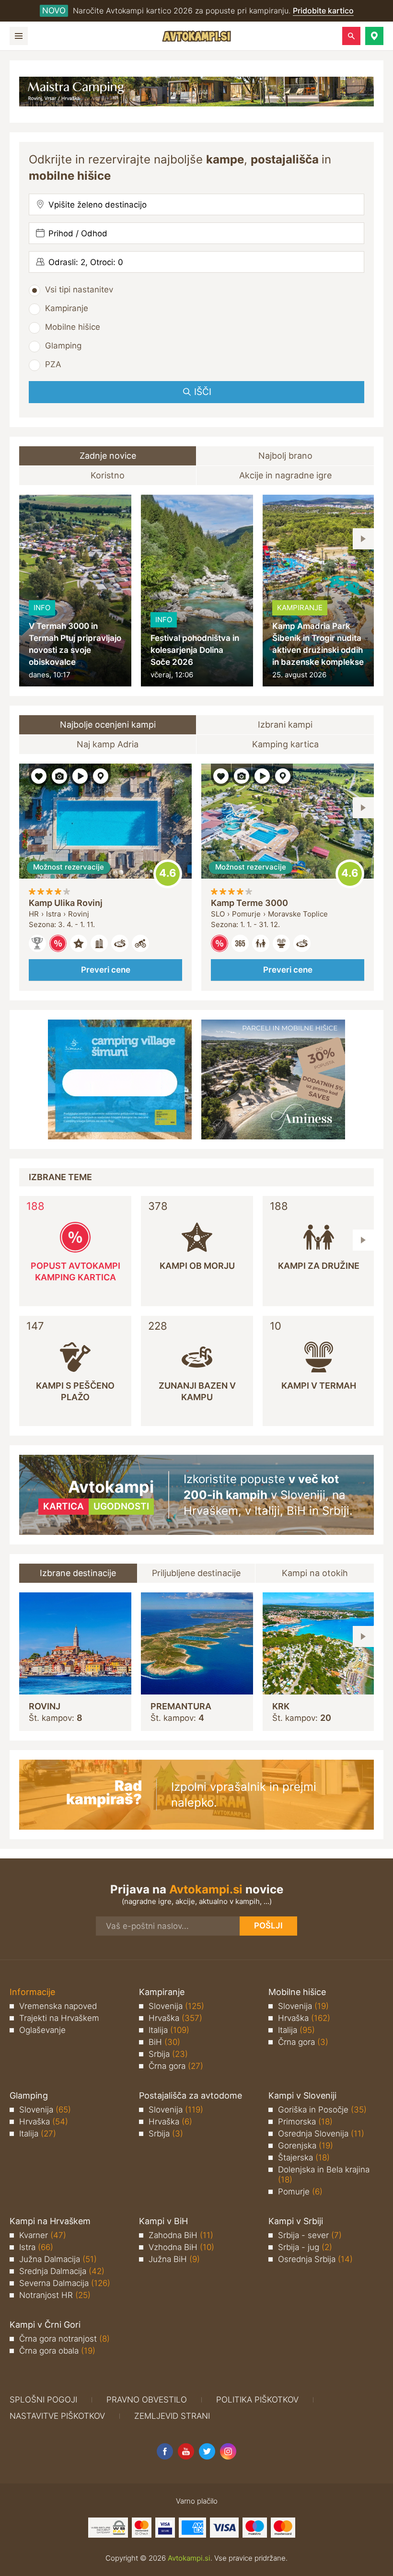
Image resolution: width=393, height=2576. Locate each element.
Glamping (63, 346)
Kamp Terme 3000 (249, 903)
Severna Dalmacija (65, 2283)
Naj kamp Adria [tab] (108, 744)
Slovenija (176, 2006)
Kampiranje (67, 308)
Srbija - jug (305, 2247)
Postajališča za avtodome (191, 2095)
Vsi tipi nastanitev (79, 290)
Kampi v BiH (163, 2221)
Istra (36, 2247)
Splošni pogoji (43, 2400)
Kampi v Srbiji (296, 2221)
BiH (164, 2042)
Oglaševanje (42, 2030)
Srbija (168, 2054)
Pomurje (300, 2192)
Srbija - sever (310, 2235)
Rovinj (45, 1706)
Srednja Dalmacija (62, 2271)
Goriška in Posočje (322, 2110)
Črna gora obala (57, 2351)
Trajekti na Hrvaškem (59, 2018)
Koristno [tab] (108, 475)
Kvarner (43, 2235)
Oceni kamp (168, 874)
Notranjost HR (55, 2295)
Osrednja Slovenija (321, 2134)
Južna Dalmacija (58, 2259)
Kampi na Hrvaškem (50, 2221)
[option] (75, 591)
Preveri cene (106, 970)
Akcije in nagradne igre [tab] (285, 475)
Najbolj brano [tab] (285, 456)
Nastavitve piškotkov (57, 2416)
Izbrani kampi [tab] (285, 725)
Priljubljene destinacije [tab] (196, 1573)
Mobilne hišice (73, 327)
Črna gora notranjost (64, 2339)
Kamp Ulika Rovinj (66, 903)
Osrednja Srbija (315, 2259)
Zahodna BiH (181, 2235)
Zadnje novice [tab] (108, 456)
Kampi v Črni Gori (45, 2325)
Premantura (181, 1706)
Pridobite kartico (323, 11)
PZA (53, 364)
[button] (374, 36)
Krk (281, 1706)
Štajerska (304, 2158)
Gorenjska (306, 2146)
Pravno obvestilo (147, 2400)
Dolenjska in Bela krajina (324, 2175)
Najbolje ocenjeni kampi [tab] (108, 725)
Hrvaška (175, 2018)
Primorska (305, 2122)
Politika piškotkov (257, 2400)
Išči (203, 392)
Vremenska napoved (58, 2006)
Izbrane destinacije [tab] (78, 1573)
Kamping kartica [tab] (285, 744)
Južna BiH (174, 2259)
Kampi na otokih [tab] (315, 1573)
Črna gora (176, 2066)
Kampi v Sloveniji (302, 2095)
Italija (169, 2030)
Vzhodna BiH (181, 2247)
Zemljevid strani (172, 2416)
